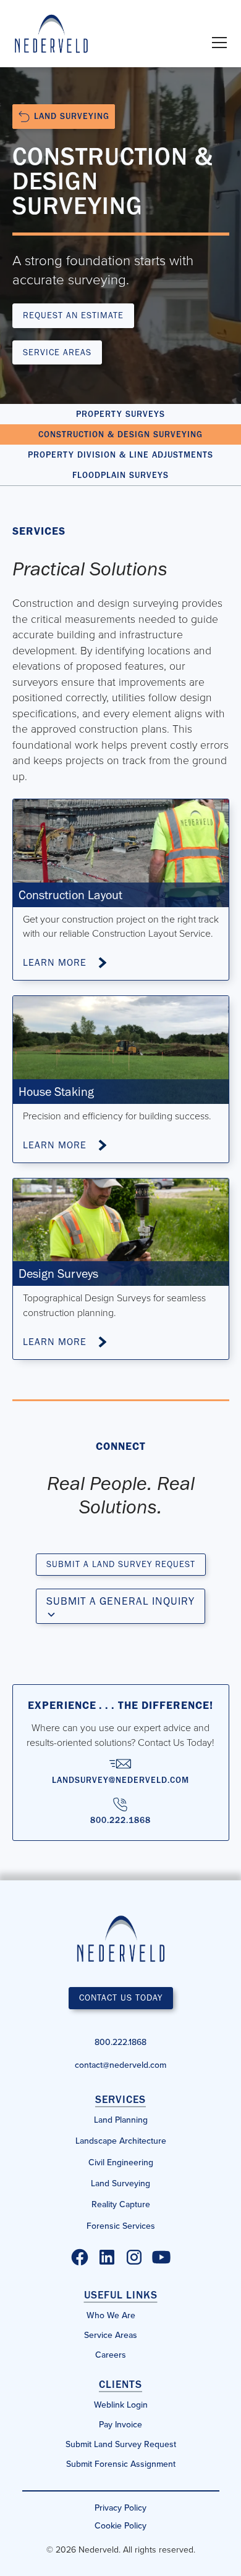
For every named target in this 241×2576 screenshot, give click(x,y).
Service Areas (57, 352)
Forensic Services (121, 2226)
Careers (111, 2355)
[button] (217, 43)
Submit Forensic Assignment (121, 2464)
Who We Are (111, 2315)
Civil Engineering (121, 2162)
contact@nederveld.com (120, 2065)
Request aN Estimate (73, 315)
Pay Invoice (120, 2424)
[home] (51, 34)
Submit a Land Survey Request (121, 1564)
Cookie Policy (120, 2525)
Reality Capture (121, 2204)
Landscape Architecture (121, 2141)
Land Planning (121, 2120)
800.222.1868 (120, 2042)
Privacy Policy (120, 2508)
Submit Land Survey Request (121, 2444)
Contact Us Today (121, 1998)
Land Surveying (120, 2183)
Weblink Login (121, 2405)
